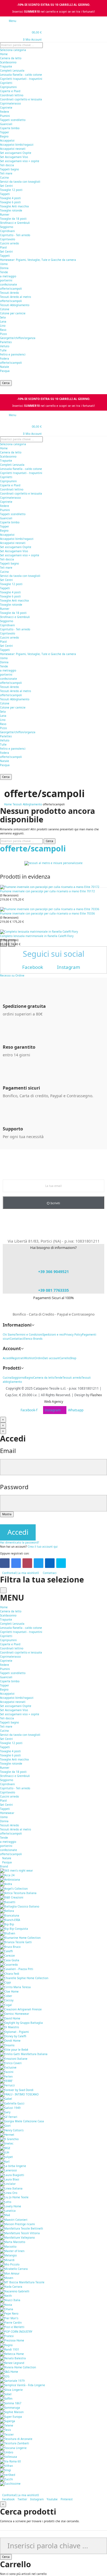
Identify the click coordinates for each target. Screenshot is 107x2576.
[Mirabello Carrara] (14, 2269)
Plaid (3, 247)
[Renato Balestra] (13, 2358)
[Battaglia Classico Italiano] (20, 1906)
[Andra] (6, 1884)
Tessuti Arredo (9, 293)
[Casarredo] (9, 1965)
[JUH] (5, 2152)
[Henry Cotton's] (12, 2130)
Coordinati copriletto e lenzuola (21, 99)
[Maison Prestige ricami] (17, 2224)
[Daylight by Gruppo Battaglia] (21, 2023)
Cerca (6, 383)
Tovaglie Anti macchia (14, 206)
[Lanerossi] (9, 2170)
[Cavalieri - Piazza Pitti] (17, 1969)
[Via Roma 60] (10, 2461)
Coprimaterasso (10, 103)
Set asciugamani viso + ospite (20, 161)
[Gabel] (6, 2099)
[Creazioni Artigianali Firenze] (21, 2009)
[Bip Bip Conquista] (14, 1929)
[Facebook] (5, 1563)
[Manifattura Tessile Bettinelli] (22, 2228)
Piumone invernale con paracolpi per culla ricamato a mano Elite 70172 (47, 891)
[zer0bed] (8, 2475)
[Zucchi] (6, 2479)
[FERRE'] (6, 2081)
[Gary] (5, 2112)
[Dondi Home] (10, 2041)
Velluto (5, 346)
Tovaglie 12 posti (11, 190)
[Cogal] (6, 2005)
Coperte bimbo (10, 128)
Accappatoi (7, 140)
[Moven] (7, 2278)
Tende (4, 272)
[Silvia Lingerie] (11, 2389)
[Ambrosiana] (10, 1880)
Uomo (4, 264)
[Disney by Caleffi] (13, 2036)
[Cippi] (5, 1982)
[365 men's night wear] (16, 1870)
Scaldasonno (8, 62)
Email (8, 1451)
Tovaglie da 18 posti (13, 219)
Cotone (5, 309)
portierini (6, 280)
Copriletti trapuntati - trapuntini (21, 79)
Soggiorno (7, 227)
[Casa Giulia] (10, 1960)
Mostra (7, 1514)
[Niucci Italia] (10, 2300)
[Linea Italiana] (11, 2188)
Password (14, 1487)
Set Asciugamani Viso (14, 157)
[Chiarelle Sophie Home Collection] (24, 1978)
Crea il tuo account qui (43, 1547)
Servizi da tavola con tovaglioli (20, 182)
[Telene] (7, 2425)
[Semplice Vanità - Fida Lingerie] (22, 2385)
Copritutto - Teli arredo (15, 235)
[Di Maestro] (9, 2027)
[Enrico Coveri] (11, 2063)
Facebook (8, 2499)
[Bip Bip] (7, 1924)
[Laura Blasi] (10, 2179)
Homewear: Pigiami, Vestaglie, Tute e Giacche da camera (38, 260)
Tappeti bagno (9, 169)
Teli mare (6, 173)
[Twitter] (39, 1563)
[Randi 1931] (10, 2349)
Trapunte (6, 66)
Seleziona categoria (13, 50)
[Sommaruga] (10, 2408)
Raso (3, 330)
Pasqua (5, 371)
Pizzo (3, 334)
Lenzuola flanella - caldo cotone (21, 75)
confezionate (9, 284)
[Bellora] (7, 1911)
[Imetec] (7, 2143)
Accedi (18, 1532)
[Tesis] (5, 2430)
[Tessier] (7, 2434)
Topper (5, 132)
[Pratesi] (7, 2336)
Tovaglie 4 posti (10, 198)
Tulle (3, 350)
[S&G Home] (9, 2372)
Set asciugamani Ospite (16, 153)
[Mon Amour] (10, 2273)
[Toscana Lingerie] (13, 2448)
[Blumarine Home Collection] (20, 1938)
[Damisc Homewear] (15, 2014)
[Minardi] (7, 2260)
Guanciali (6, 124)
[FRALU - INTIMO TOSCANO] (19, 2094)
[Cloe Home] (9, 1991)
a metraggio (8, 276)
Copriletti (6, 83)
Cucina (4, 177)
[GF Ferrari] (9, 2117)
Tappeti (5, 194)
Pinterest (67, 2499)
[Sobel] (6, 2394)
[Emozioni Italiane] (14, 2058)
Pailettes (6, 342)
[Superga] (8, 2421)
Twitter (22, 2499)
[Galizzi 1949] (10, 2108)
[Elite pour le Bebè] (14, 2050)
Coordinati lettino (12, 95)
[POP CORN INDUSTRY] (16, 2331)
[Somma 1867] (11, 2403)
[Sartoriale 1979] (12, 2381)
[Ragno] (6, 2345)
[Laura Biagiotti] (12, 2175)
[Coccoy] (7, 2000)
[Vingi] (5, 2470)
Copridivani (7, 231)
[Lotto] (6, 2202)
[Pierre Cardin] (11, 2323)
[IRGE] (5, 2148)
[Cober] (6, 1996)
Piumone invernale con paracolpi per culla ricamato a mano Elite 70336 (47, 913)
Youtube (52, 2499)
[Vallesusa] (9, 2457)
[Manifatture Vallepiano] (17, 2238)
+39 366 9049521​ (54, 1272)
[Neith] (6, 2296)
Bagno (4, 136)
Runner (5, 215)
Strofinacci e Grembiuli (15, 223)
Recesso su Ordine (12, 975)
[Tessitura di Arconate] (16, 2439)
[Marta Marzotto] (13, 2242)
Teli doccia (7, 165)
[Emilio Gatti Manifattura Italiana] (24, 2054)
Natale (5, 367)
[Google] (16, 1563)
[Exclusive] (8, 2067)
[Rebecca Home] (12, 2354)
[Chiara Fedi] (10, 1973)
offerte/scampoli (11, 289)
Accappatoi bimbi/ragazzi (17, 145)
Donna (4, 268)
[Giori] (5, 2126)
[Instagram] (27, 1563)
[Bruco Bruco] (10, 1946)
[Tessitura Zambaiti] (15, 2443)
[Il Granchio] (9, 2139)
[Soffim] (6, 2399)
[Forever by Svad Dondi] (17, 2090)
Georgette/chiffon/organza (18, 338)
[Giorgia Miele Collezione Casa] (22, 2121)
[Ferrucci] (7, 2085)
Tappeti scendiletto (13, 120)
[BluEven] (8, 1933)
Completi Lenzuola (12, 70)
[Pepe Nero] (9, 2313)
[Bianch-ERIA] (10, 1920)
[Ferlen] (6, 2076)
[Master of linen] (12, 2251)
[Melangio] (8, 2255)
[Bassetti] (8, 1902)
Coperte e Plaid (10, 91)
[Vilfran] (6, 2466)
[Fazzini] (7, 2072)
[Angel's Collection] (14, 1888)
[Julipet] (6, 2157)
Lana (3, 321)
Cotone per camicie (13, 313)
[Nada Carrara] (11, 2287)
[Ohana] (7, 2309)
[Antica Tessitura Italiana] (18, 1893)
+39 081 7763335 (54, 1290)
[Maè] (5, 2215)
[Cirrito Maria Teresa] (15, 1987)
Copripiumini (8, 87)
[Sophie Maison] (12, 2412)
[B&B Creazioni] (12, 1897)
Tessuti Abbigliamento (15, 305)
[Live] (61, 1563)
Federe (5, 112)
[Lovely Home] (11, 2206)
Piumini (5, 116)
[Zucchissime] (10, 2484)
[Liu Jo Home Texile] (14, 2197)
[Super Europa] (11, 2416)
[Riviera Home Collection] (18, 2367)
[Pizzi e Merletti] (12, 2327)
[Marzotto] (8, 2246)
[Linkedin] (50, 1563)
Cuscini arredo (9, 243)
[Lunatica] (8, 2211)
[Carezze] (7, 1956)
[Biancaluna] (10, 1915)
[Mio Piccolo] (10, 2264)
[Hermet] (7, 2135)
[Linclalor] (8, 2184)
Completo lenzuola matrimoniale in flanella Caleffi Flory (37, 936)
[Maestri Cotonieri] (14, 2219)
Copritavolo (8, 239)
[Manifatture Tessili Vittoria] (20, 2233)
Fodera (5, 359)
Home (4, 54)
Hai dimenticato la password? (19, 1542)
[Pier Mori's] (9, 2318)
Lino (3, 326)
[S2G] (5, 2376)
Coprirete (6, 108)
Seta (3, 317)
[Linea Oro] (9, 2193)
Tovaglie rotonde (11, 210)
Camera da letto (11, 58)
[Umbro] (7, 2452)
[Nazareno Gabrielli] (15, 2291)
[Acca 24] (7, 1875)
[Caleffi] (6, 1951)
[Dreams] (7, 2045)
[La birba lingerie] (13, 2166)
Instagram (37, 2499)
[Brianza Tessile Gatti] (16, 1942)
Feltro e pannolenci (13, 354)
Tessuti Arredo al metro (16, 297)
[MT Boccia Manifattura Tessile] (22, 2282)
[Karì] (5, 2161)
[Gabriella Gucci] (12, 2103)
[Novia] (6, 2304)
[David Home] (10, 2018)
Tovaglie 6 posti (10, 202)
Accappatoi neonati (13, 149)
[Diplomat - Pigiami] (14, 2032)
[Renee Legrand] (12, 2363)
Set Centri (6, 186)
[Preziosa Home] (12, 2340)
